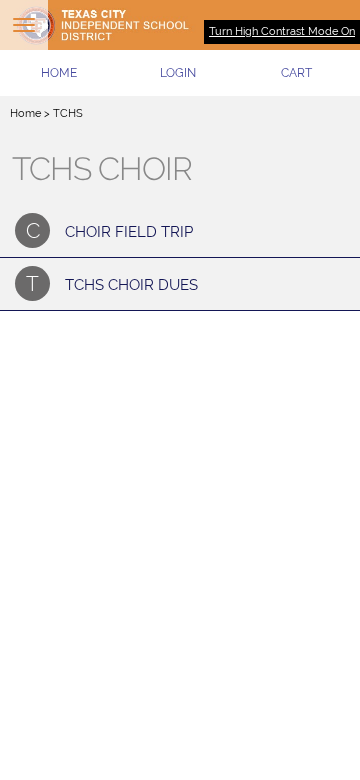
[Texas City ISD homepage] (180, 25)
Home (25, 113)
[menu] (24, 25)
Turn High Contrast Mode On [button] (282, 31)
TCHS (68, 113)
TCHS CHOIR (102, 169)
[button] (178, 73)
